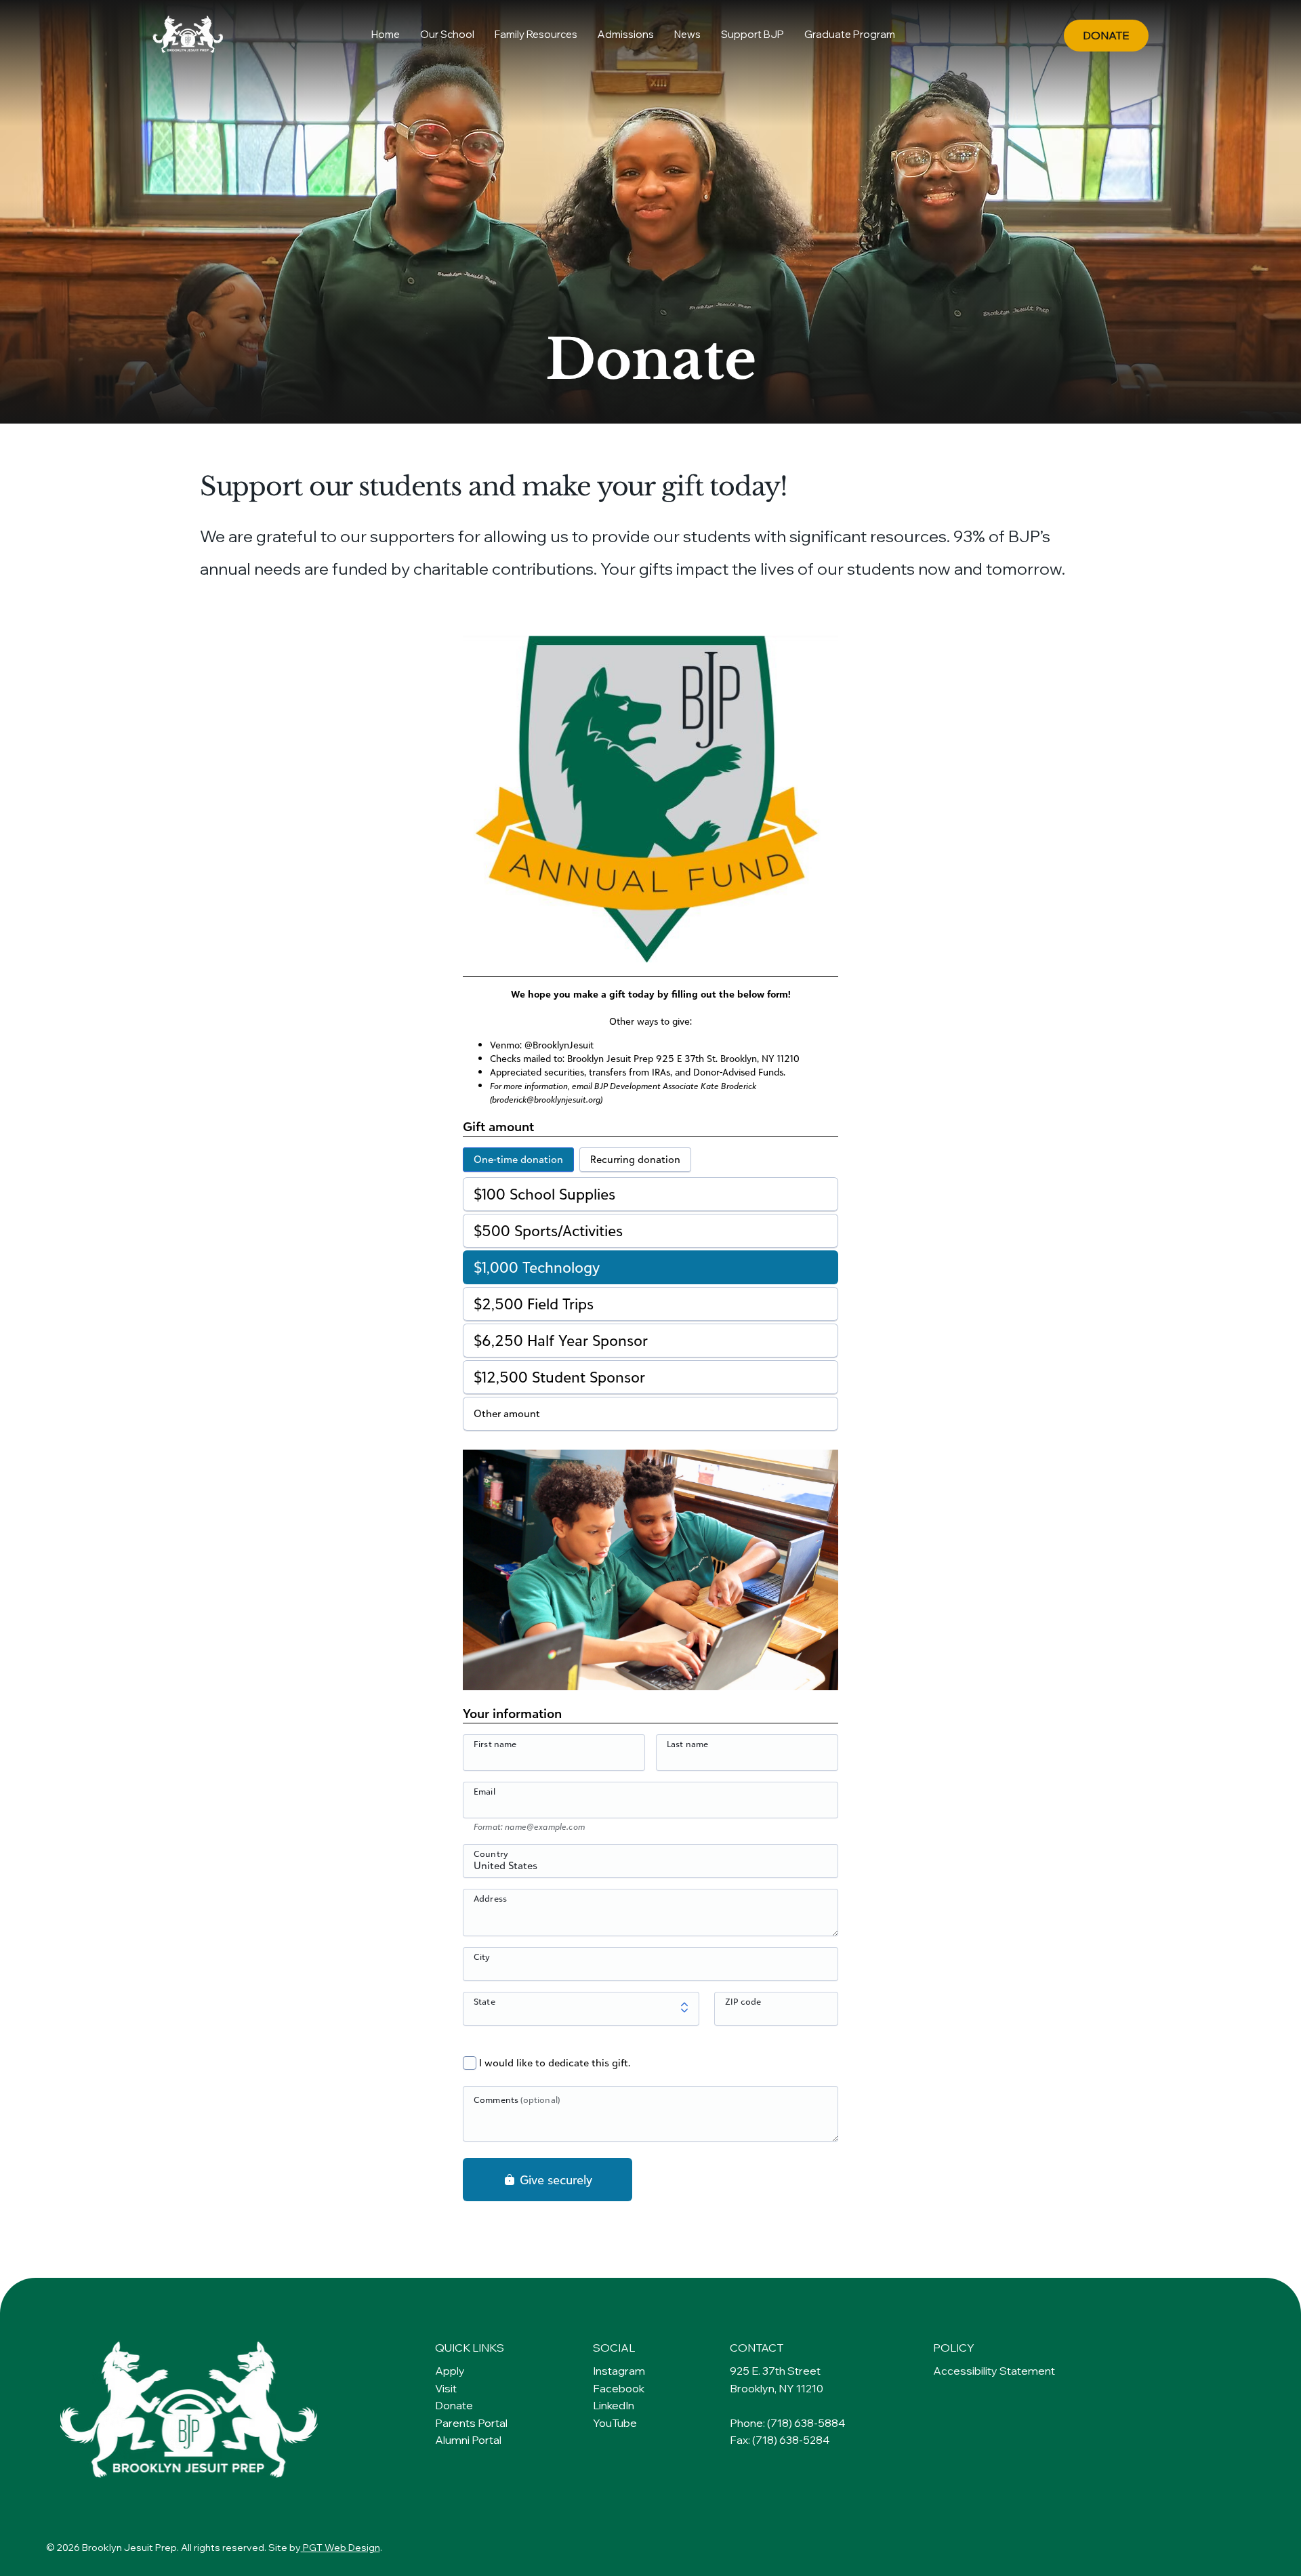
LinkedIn (614, 2405)
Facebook (619, 2388)
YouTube (615, 2423)
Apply (450, 2371)
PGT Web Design (340, 2548)
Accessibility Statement (994, 2371)
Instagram (619, 2371)
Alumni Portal (468, 2440)
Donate (454, 2405)
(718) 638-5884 (806, 2423)
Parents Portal (471, 2423)
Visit (446, 2388)
